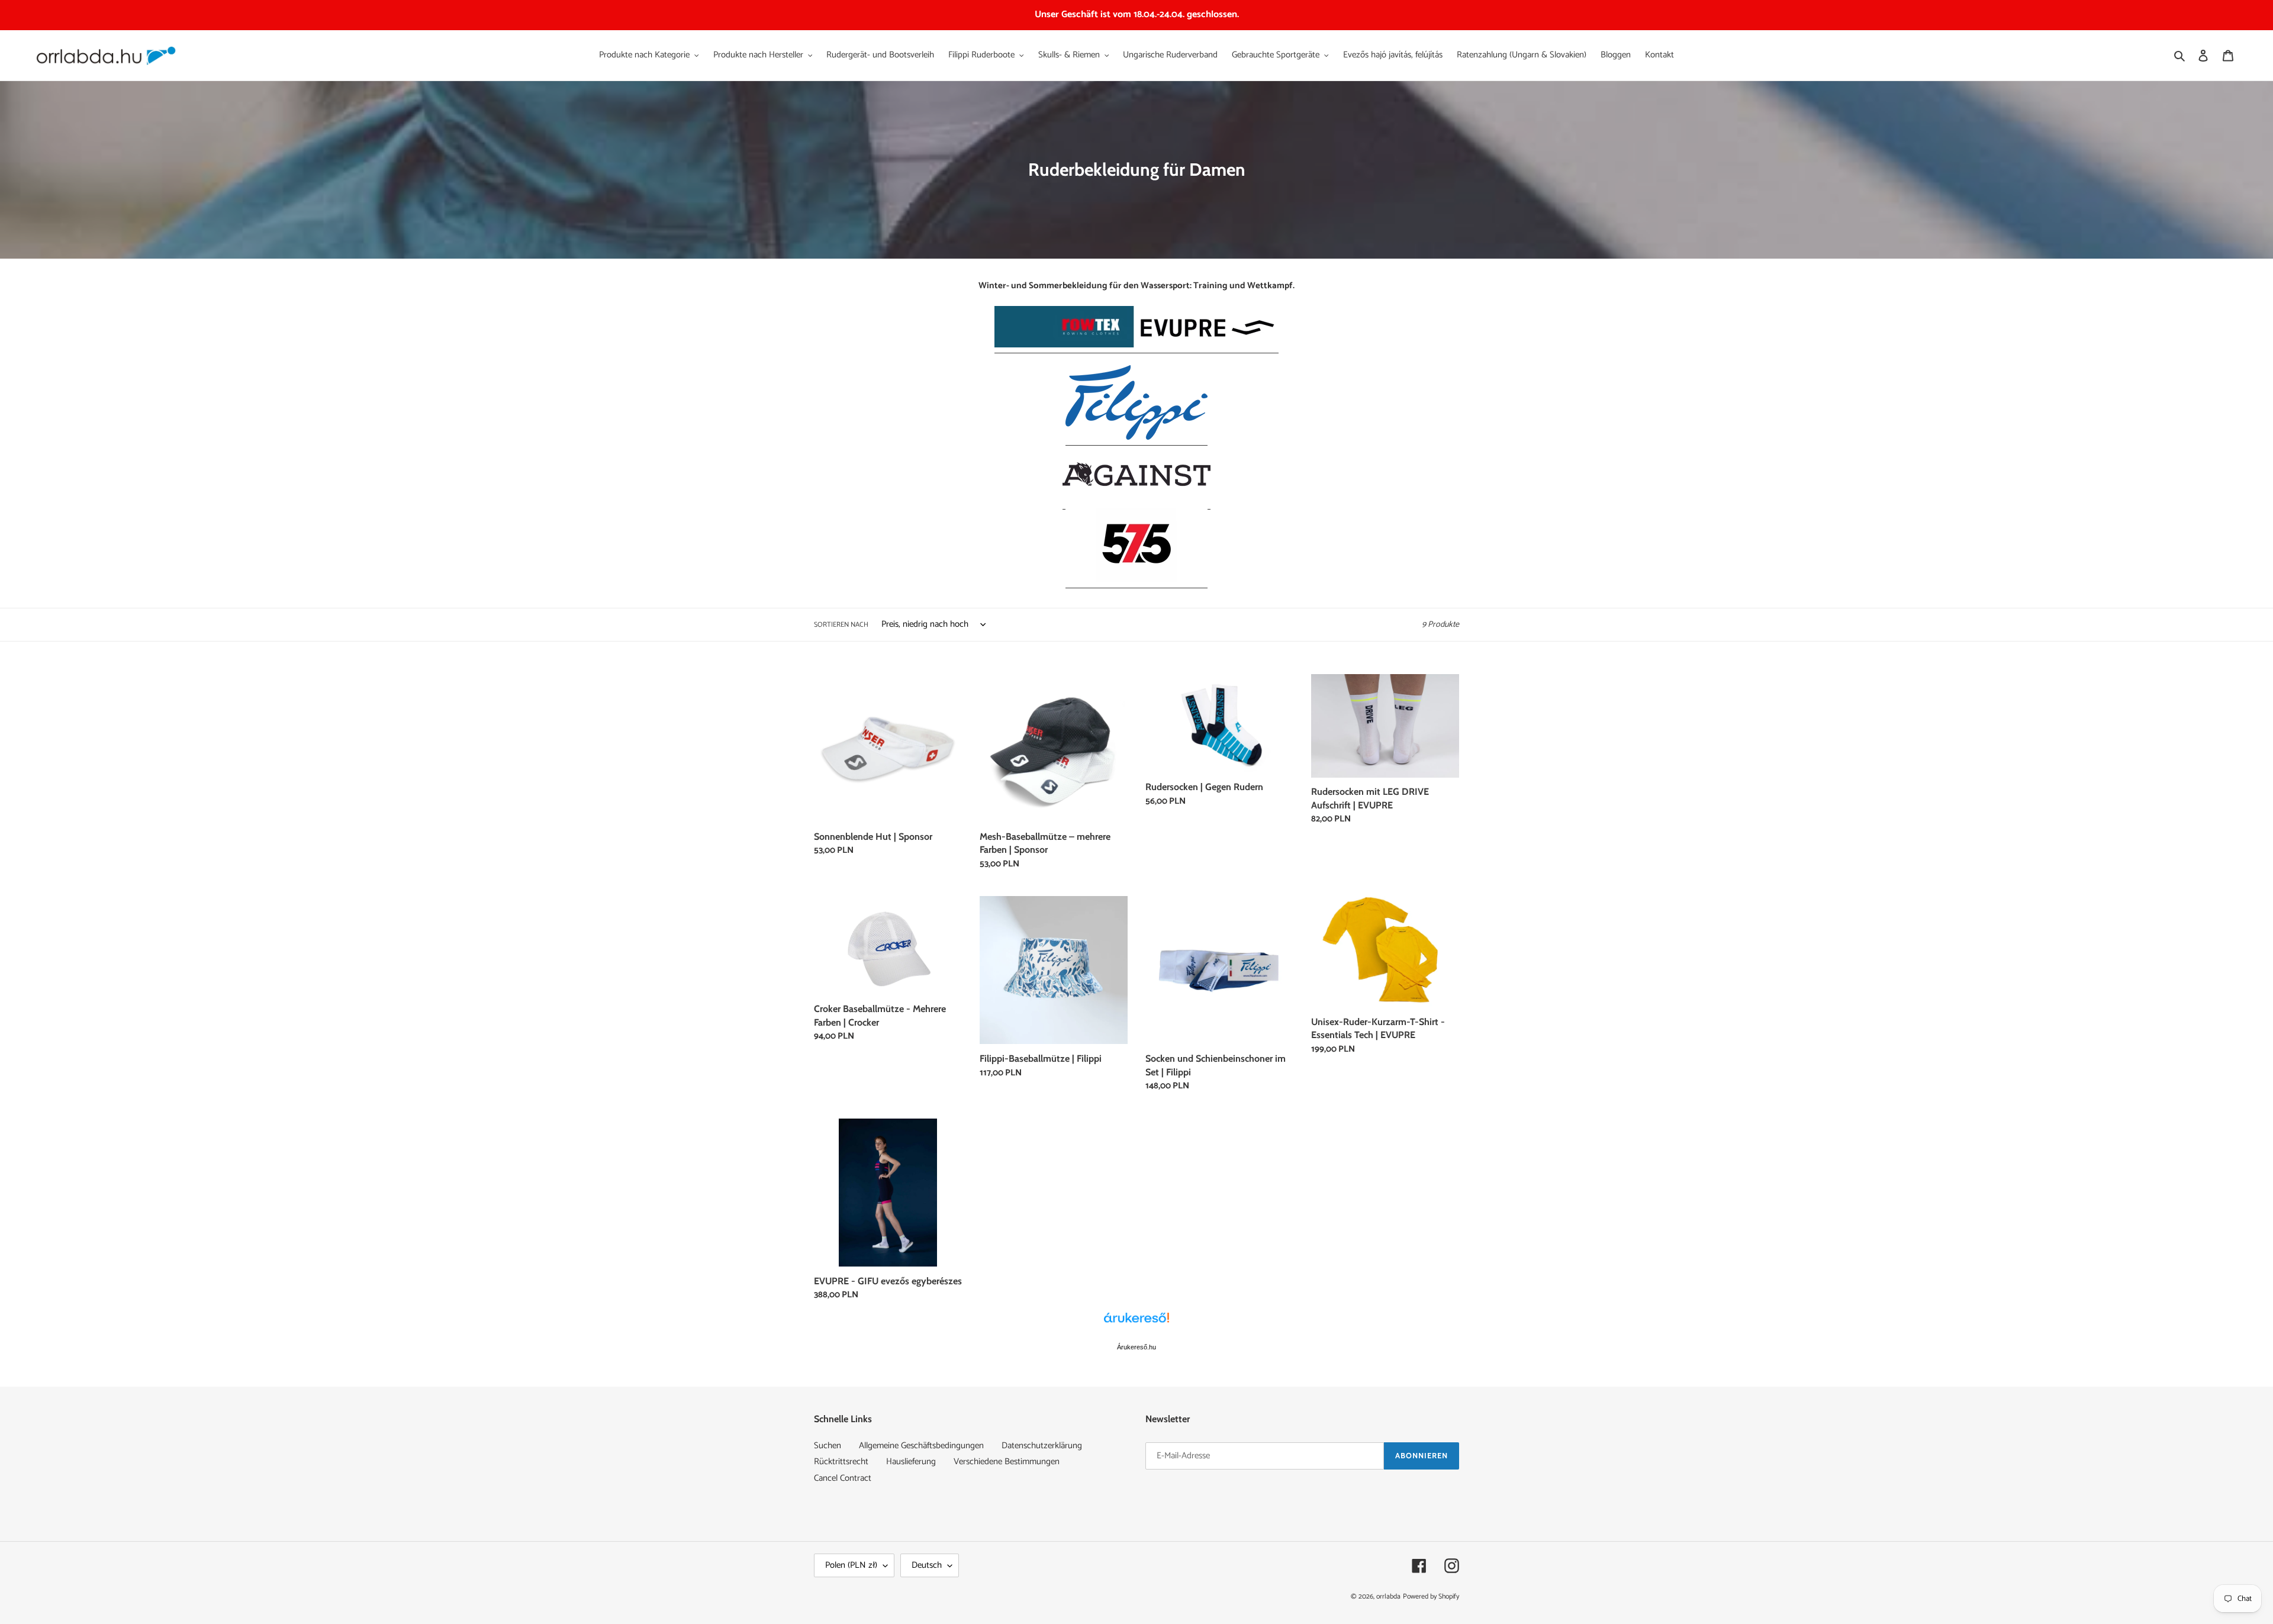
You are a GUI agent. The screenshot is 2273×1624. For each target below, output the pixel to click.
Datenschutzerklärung (1042, 1446)
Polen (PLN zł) (851, 1565)
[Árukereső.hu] (1136, 1324)
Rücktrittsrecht (841, 1462)
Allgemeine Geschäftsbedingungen (921, 1446)
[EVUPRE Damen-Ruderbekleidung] (1136, 345)
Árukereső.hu (1136, 1347)
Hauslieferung (911, 1462)
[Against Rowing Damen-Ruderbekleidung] (1136, 502)
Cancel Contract (843, 1478)
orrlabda (1388, 1596)
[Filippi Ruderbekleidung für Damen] (1136, 438)
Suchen (828, 1446)
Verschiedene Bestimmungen (1007, 1462)
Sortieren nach (841, 625)
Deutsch (927, 1565)
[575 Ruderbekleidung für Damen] (1136, 580)
